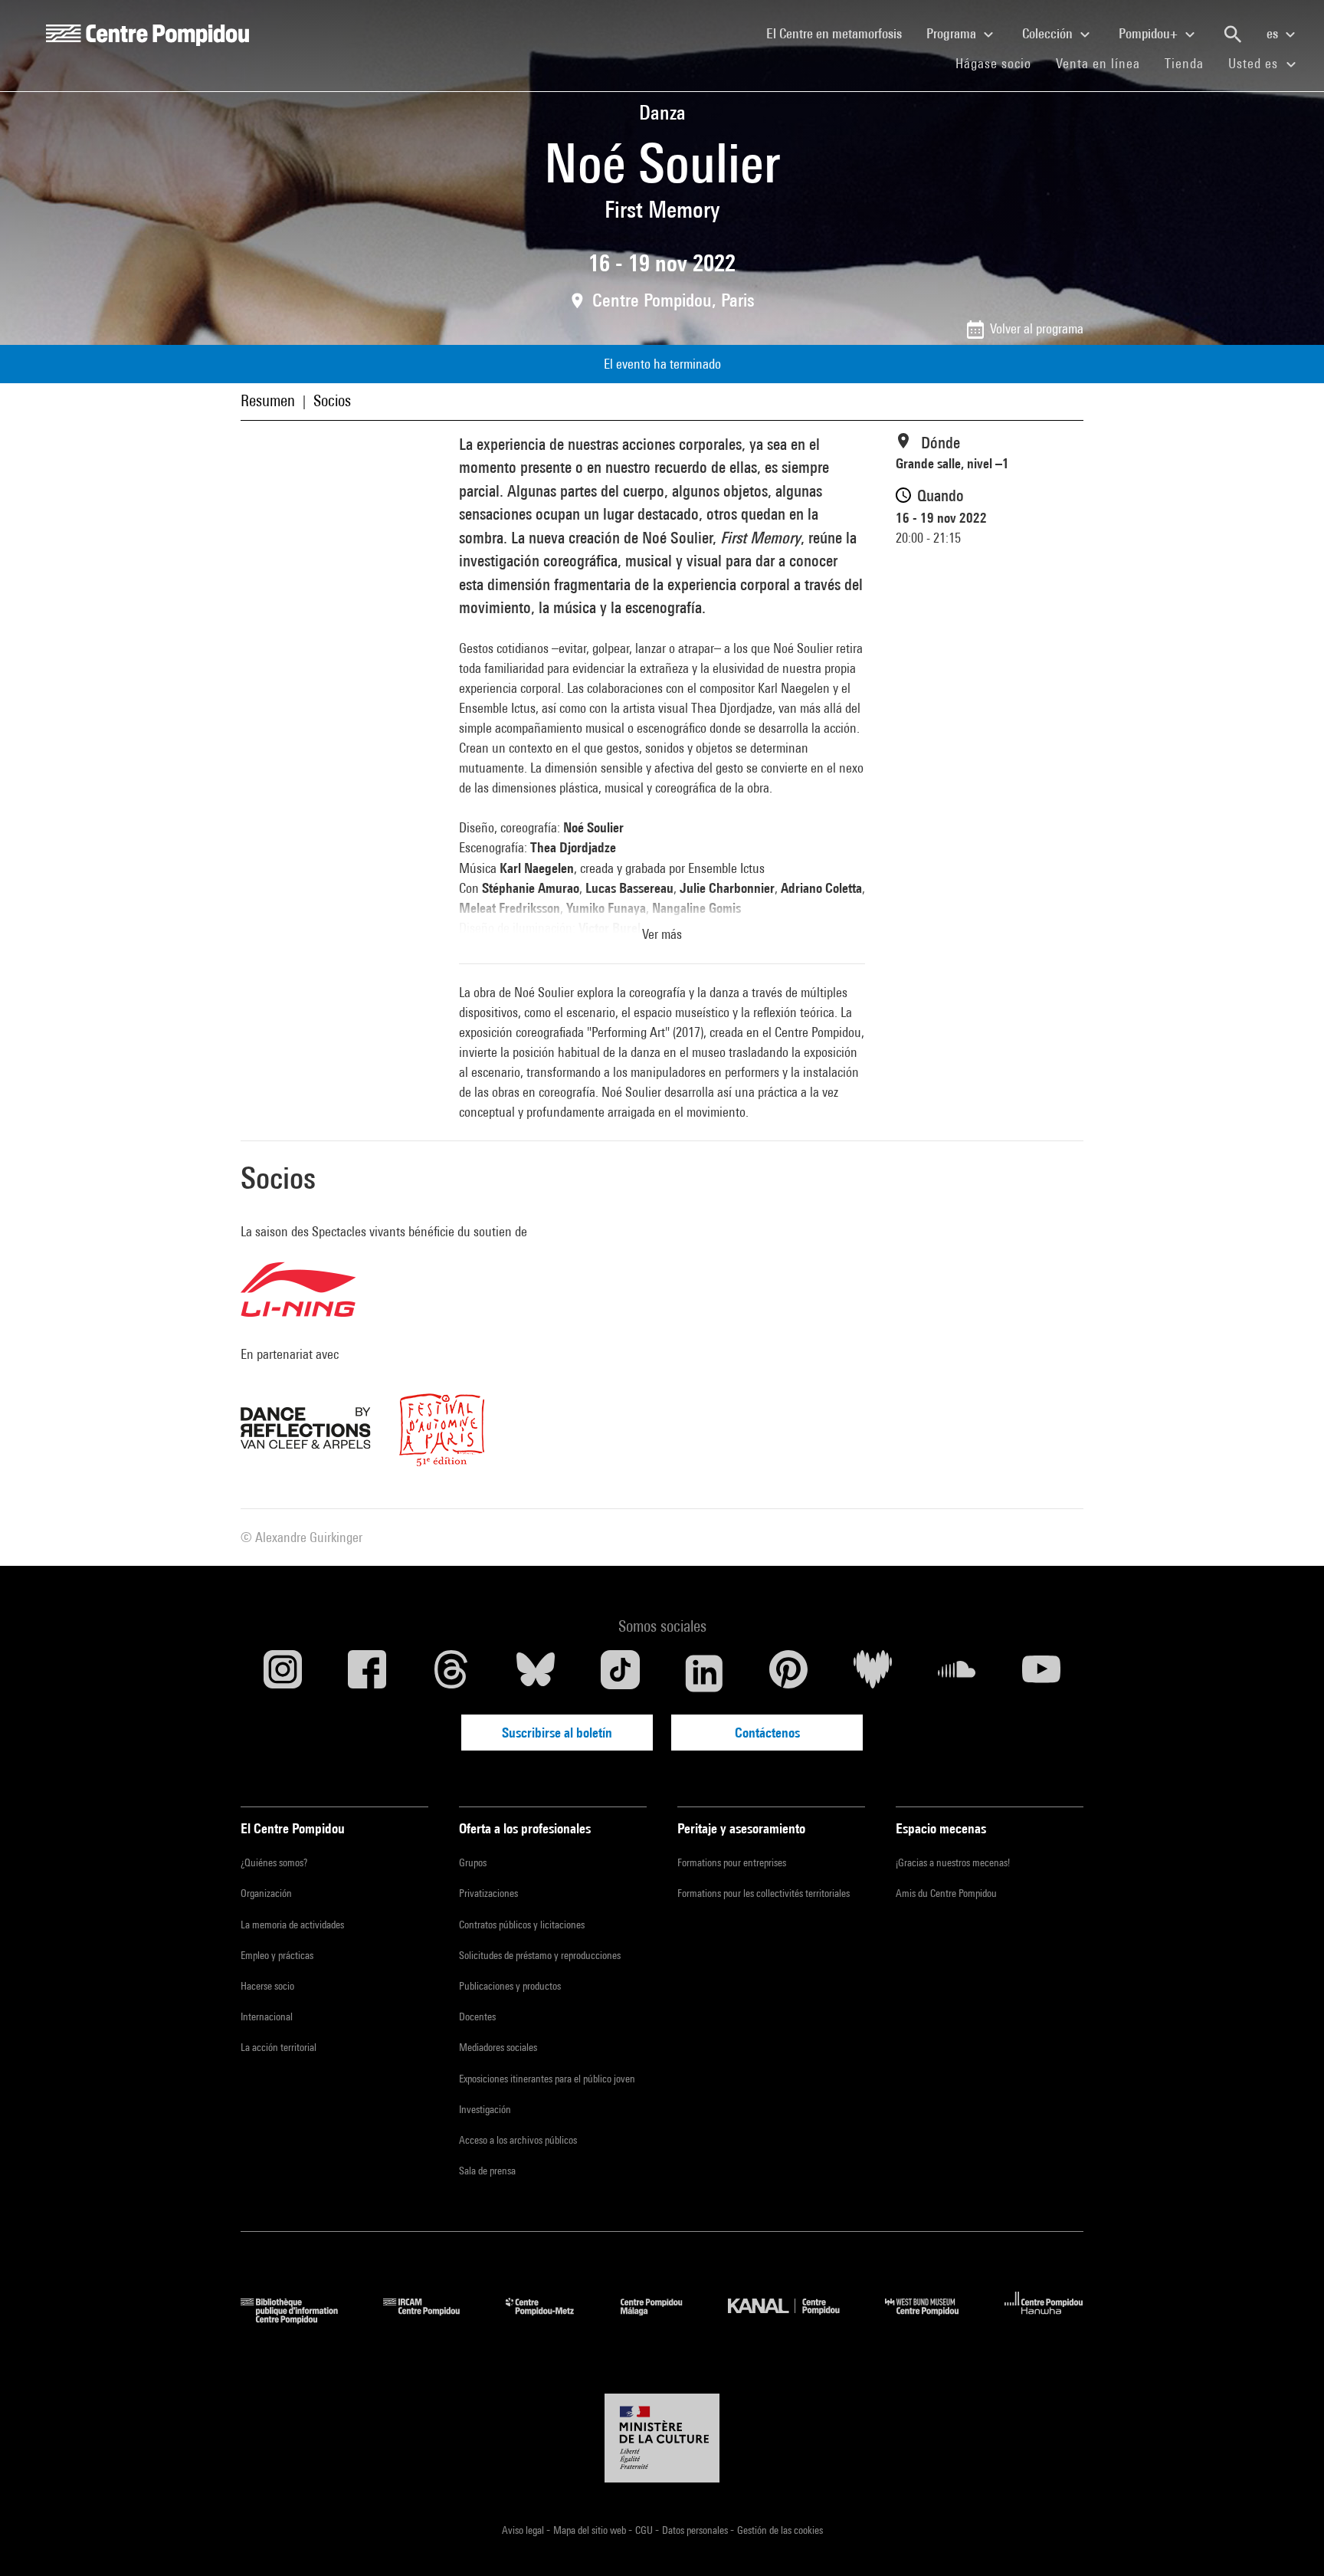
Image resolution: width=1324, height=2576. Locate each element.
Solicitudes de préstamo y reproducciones (540, 1955)
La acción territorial (279, 2047)
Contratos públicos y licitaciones (522, 1925)
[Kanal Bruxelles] (795, 2319)
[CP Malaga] (663, 2319)
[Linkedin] (704, 1673)
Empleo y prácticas (277, 1955)
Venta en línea (1098, 63)
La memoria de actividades (292, 1925)
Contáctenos (767, 1733)
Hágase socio (1000, 63)
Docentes (477, 2016)
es (1274, 33)
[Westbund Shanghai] (933, 2319)
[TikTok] (620, 1673)
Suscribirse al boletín (557, 1733)
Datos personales (696, 2530)
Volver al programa (1037, 328)
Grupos (473, 1862)
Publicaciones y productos (510, 1986)
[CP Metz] (551, 2319)
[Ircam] (433, 2319)
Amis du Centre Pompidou (946, 1893)
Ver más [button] (662, 934)
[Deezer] (873, 1673)
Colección (1049, 33)
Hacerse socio (267, 1986)
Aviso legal (524, 2530)
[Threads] (451, 1673)
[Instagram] (283, 1673)
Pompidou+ (1150, 33)
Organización (266, 1893)
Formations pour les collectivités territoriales (764, 1893)
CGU (645, 2530)
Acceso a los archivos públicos (518, 2140)
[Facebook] (367, 1673)
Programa (953, 33)
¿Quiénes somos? (274, 1862)
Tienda (1190, 63)
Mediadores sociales (498, 2047)
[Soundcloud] (957, 1673)
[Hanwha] (1044, 2319)
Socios (332, 400)
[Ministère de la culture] (662, 2438)
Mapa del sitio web (591, 2530)
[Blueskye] (536, 1673)
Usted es (1255, 63)
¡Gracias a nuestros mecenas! (953, 1862)
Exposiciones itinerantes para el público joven (547, 2079)
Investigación (485, 2109)
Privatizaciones (488, 1893)
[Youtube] (1041, 1673)
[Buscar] (1233, 34)
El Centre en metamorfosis (840, 33)
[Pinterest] (788, 1673)
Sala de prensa (487, 2171)
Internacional (267, 2016)
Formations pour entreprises (732, 1862)
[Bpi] (300, 2319)
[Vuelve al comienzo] (1288, 2540)
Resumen (268, 400)
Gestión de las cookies (780, 2530)
